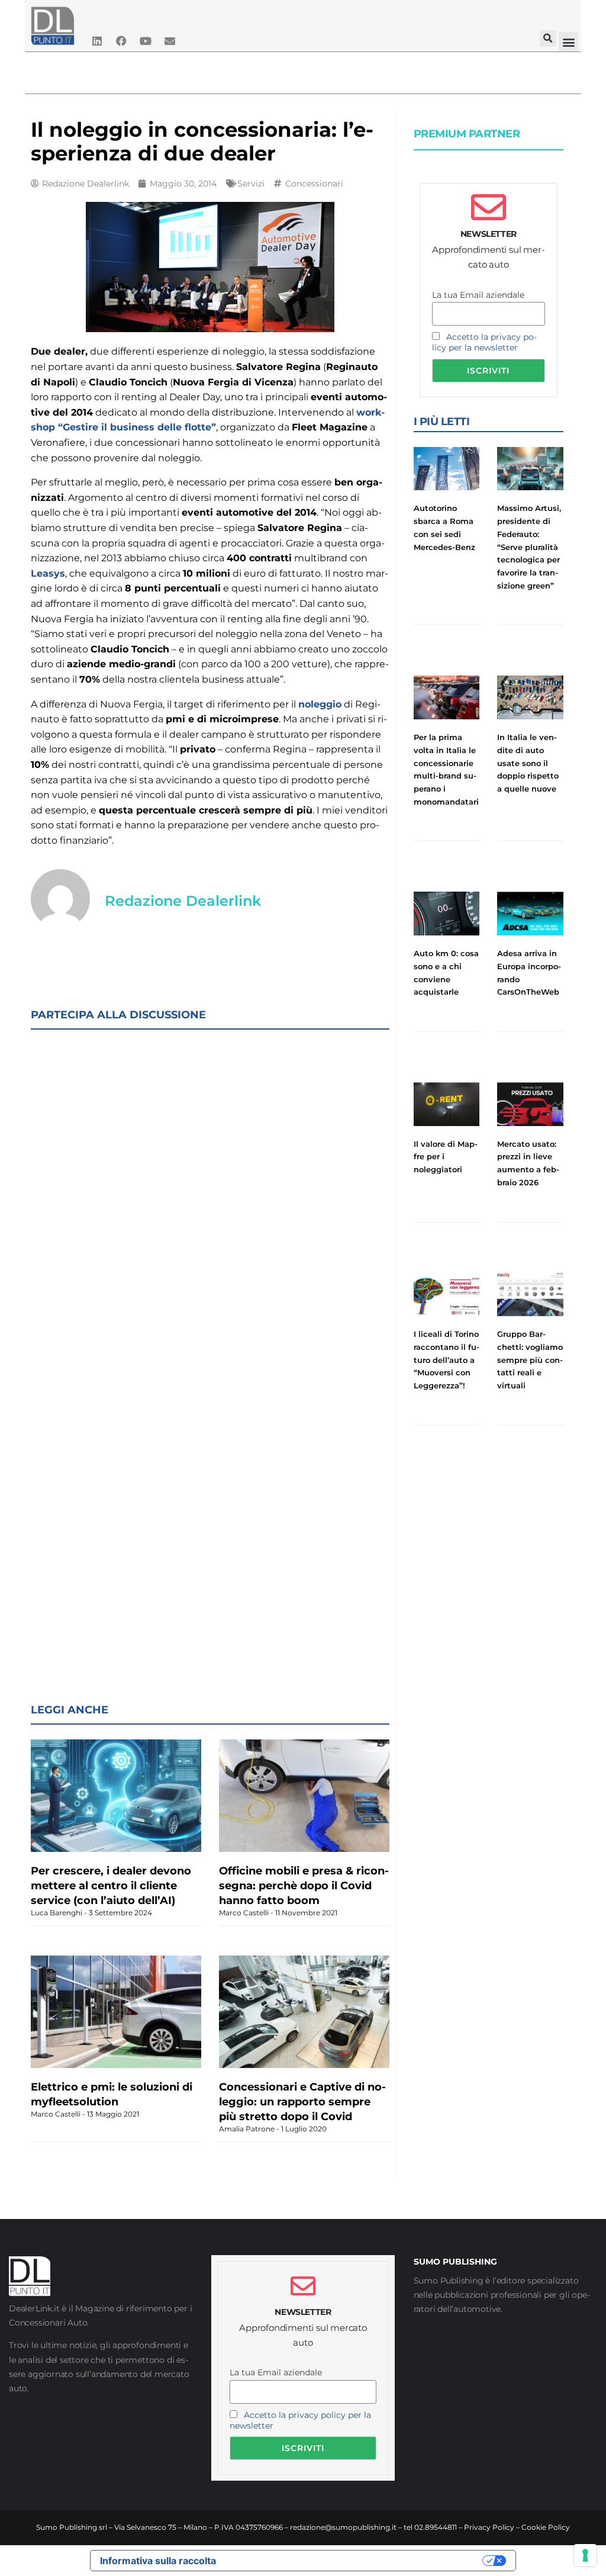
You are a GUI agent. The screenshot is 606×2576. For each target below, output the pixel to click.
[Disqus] (210, 1192)
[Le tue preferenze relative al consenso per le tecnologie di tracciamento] (585, 2555)
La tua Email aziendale (478, 295)
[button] (548, 38)
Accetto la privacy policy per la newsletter (484, 342)
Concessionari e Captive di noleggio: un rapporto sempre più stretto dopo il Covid (302, 2102)
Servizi (251, 184)
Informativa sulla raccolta (158, 2561)
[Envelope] (170, 41)
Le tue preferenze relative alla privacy (355, 2561)
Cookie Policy (546, 2527)
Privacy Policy (489, 2527)
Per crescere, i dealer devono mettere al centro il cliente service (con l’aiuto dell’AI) (111, 1886)
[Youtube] (146, 41)
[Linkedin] (97, 41)
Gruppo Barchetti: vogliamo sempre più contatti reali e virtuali (530, 1360)
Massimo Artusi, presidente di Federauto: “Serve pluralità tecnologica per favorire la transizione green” (529, 546)
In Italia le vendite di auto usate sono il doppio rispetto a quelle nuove (528, 763)
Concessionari (314, 184)
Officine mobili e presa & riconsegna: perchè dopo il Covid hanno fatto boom (304, 1886)
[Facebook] (121, 41)
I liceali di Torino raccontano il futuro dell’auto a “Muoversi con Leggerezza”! (447, 1360)
